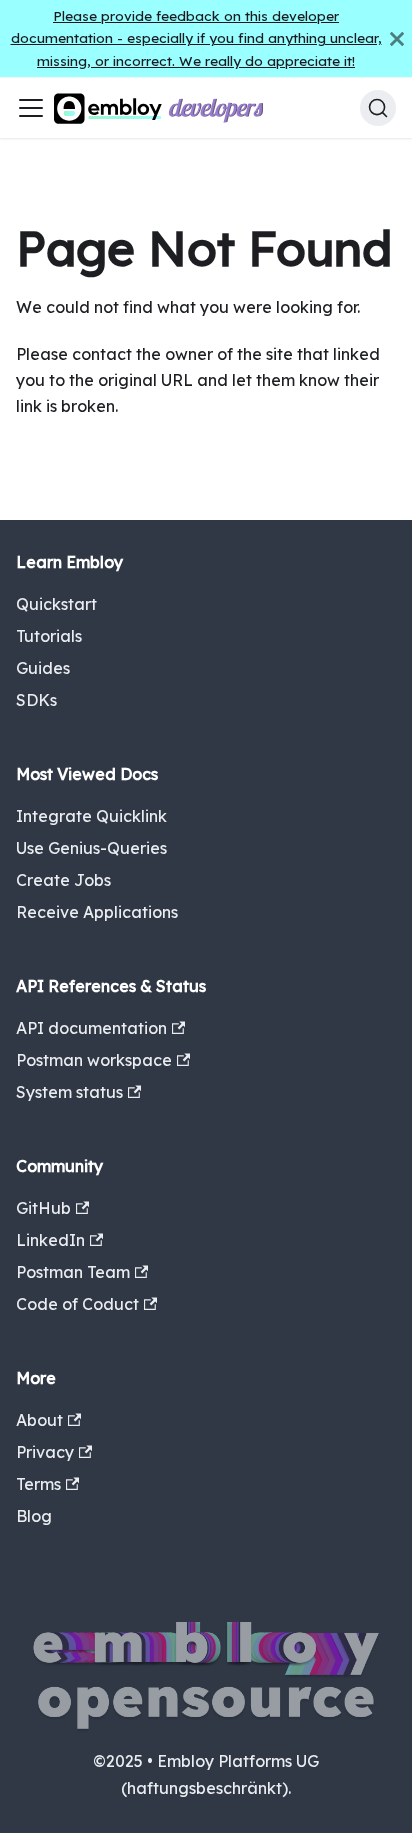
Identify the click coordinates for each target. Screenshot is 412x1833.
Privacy (45, 1452)
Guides (43, 668)
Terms (38, 1484)
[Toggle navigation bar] (31, 108)
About (39, 1420)
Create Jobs (63, 880)
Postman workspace (94, 1060)
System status (69, 1092)
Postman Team (73, 1272)
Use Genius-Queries (91, 848)
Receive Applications (97, 912)
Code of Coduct (77, 1304)
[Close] (397, 38)
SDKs (36, 700)
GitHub (43, 1208)
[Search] (378, 108)
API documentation (91, 1028)
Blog (34, 1516)
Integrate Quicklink (91, 816)
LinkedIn (50, 1240)
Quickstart (56, 604)
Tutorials (49, 636)
